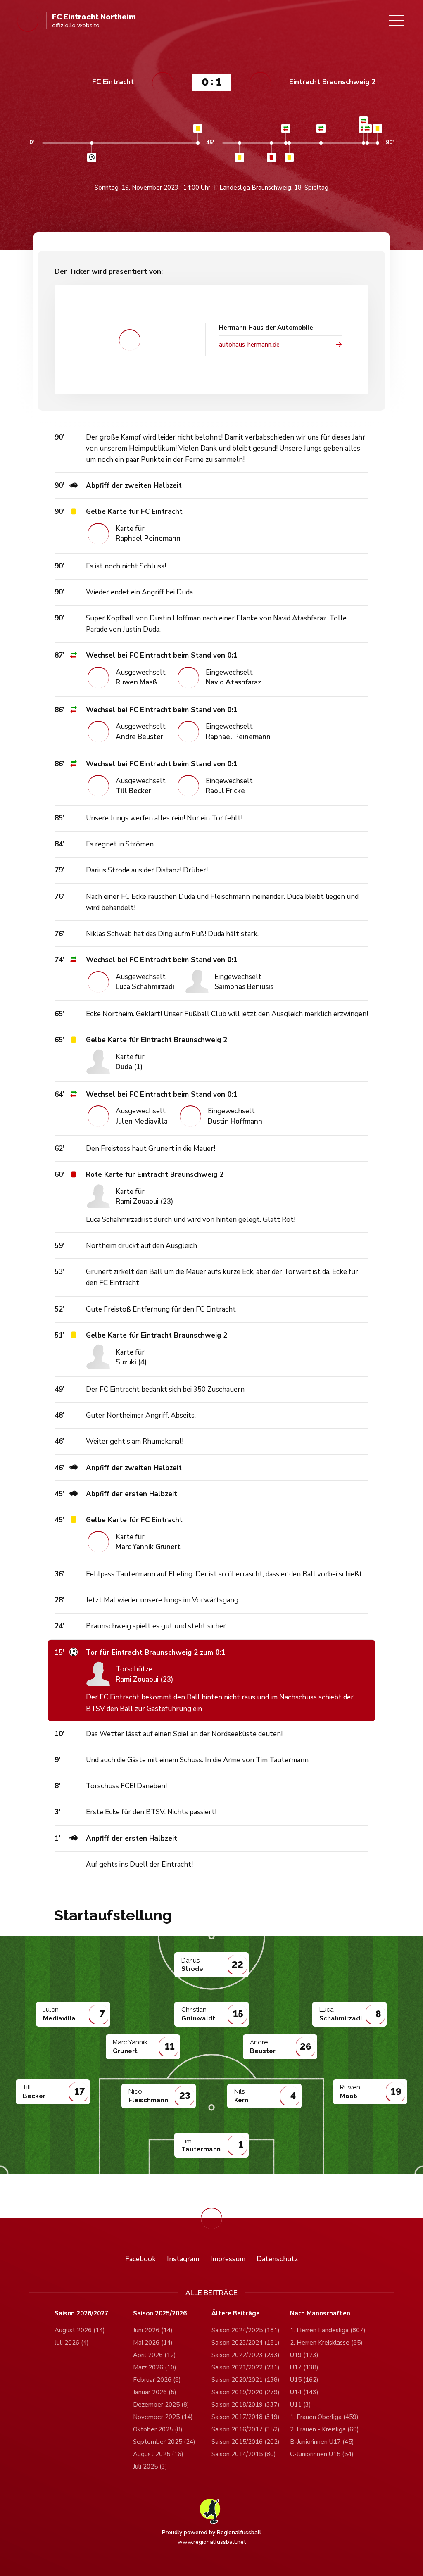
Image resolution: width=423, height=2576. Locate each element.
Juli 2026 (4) (72, 2343)
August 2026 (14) (80, 2330)
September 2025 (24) (164, 2442)
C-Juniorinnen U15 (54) (322, 2454)
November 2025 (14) (163, 2417)
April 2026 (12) (154, 2355)
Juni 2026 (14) (153, 2330)
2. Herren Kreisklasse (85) (326, 2343)
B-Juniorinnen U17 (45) (322, 2442)
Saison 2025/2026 (160, 2313)
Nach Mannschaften (320, 2313)
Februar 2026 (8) (157, 2380)
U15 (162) (304, 2380)
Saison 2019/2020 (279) (246, 2392)
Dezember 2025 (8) (161, 2405)
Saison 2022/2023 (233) (246, 2355)
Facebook (140, 2259)
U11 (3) (301, 2405)
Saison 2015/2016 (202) (246, 2442)
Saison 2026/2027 (81, 2313)
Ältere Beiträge (236, 2313)
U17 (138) (304, 2367)
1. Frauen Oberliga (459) (324, 2417)
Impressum (228, 2259)
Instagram (183, 2259)
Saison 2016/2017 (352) (246, 2429)
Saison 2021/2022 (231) (246, 2367)
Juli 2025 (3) (150, 2467)
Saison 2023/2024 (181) (246, 2343)
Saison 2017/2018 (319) (246, 2417)
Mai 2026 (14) (153, 2343)
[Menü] (397, 21)
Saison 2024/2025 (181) (246, 2330)
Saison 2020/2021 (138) (246, 2380)
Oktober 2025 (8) (158, 2429)
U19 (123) (304, 2355)
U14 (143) (304, 2392)
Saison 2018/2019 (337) (246, 2405)
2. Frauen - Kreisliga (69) (324, 2429)
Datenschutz (277, 2259)
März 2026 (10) (155, 2367)
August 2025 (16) (158, 2454)
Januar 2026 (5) (155, 2392)
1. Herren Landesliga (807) (328, 2330)
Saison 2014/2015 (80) (244, 2454)
